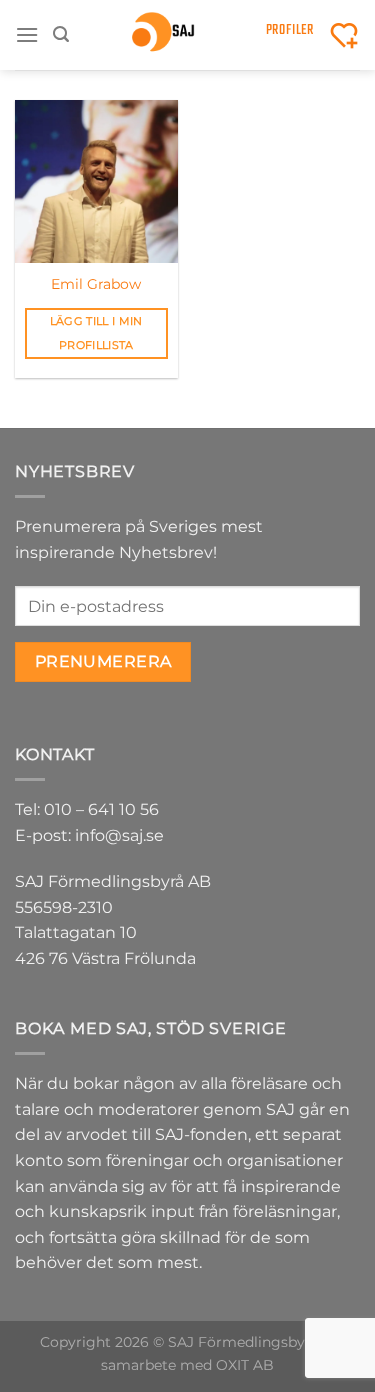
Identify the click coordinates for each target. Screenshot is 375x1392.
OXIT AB (245, 1365)
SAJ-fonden (201, 1134)
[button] (27, 34)
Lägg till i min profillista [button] (96, 333)
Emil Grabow (96, 284)
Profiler (290, 30)
